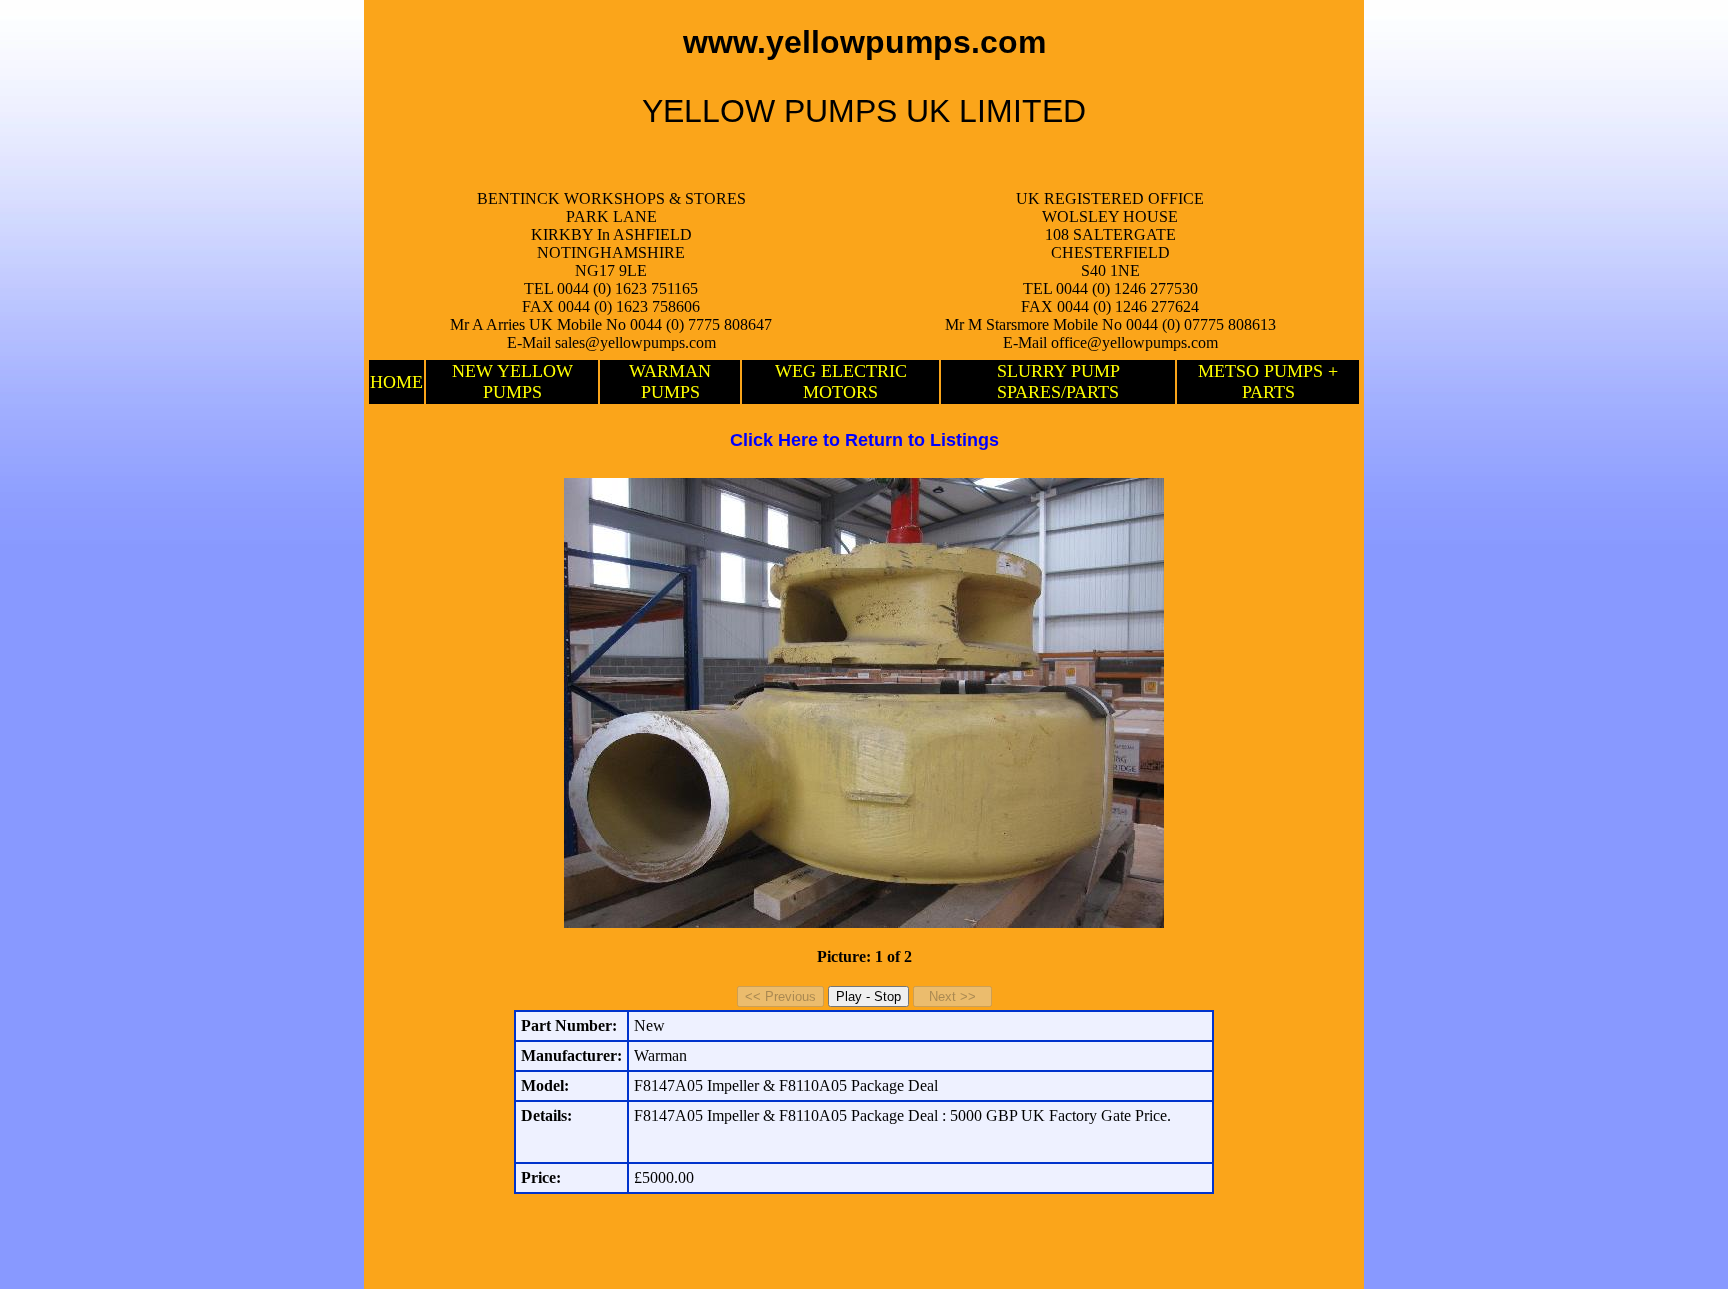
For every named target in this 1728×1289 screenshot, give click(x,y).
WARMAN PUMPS (670, 381)
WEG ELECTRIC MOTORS (841, 381)
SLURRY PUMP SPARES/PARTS (1058, 381)
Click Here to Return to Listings (864, 440)
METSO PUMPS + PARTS (1268, 381)
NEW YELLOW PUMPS (512, 381)
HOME (396, 382)
